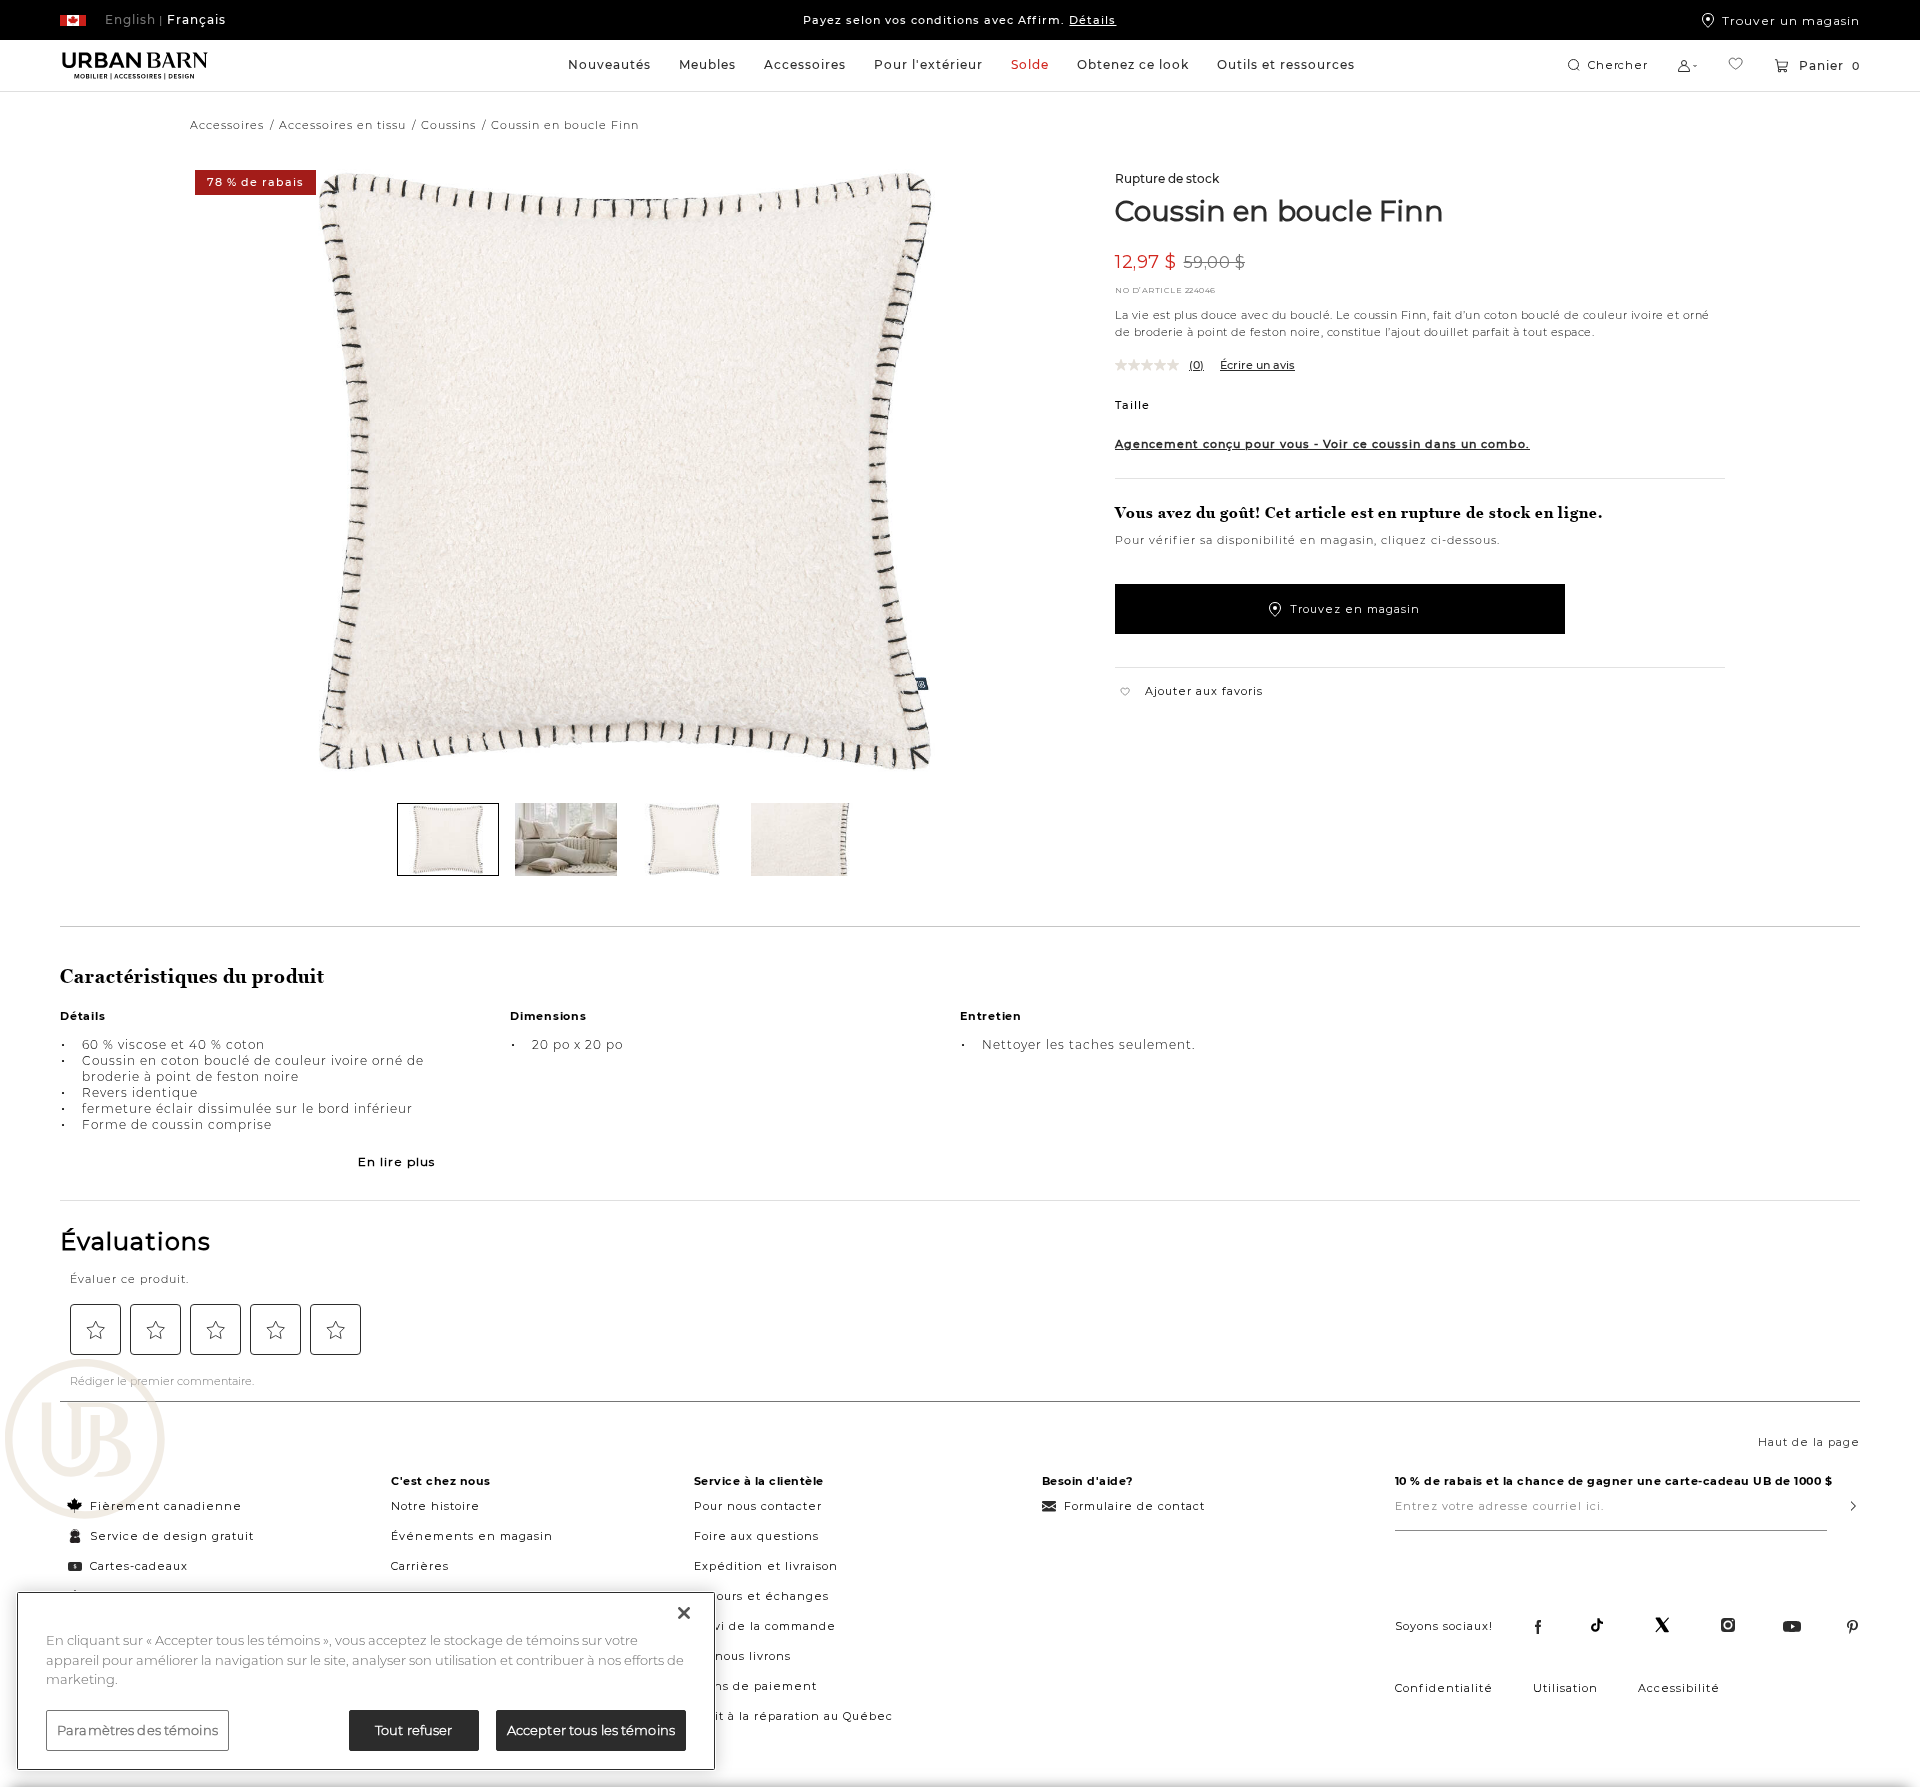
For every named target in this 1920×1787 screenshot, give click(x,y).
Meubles (707, 64)
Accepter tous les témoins (591, 1729)
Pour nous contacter (758, 1506)
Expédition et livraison (766, 1566)
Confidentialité (1444, 1688)
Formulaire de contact (1134, 1506)
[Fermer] (684, 1613)
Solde (1030, 64)
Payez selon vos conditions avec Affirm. (959, 20)
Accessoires (805, 64)
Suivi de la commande (765, 1626)
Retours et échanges (761, 1596)
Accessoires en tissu (342, 125)
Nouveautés (609, 64)
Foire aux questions (756, 1536)
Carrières (420, 1566)
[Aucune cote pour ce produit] (1152, 365)
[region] (366, 1681)
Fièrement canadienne (166, 1506)
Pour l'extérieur (928, 64)
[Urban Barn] (85, 1441)
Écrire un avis (1257, 365)
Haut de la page (1809, 1442)
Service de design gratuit (170, 1536)
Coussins (448, 125)
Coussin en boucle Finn (1280, 210)
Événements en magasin (472, 1536)
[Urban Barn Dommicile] (135, 66)
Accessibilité (1679, 1688)
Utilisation (1565, 1688)
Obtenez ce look (1133, 64)
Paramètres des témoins (137, 1729)
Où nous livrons (742, 1656)
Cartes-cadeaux (139, 1566)
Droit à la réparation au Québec (793, 1716)
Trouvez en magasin (1355, 609)
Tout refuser (414, 1729)
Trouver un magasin (1791, 20)
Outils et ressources (1286, 64)
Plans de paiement (755, 1686)
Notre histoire (435, 1506)
